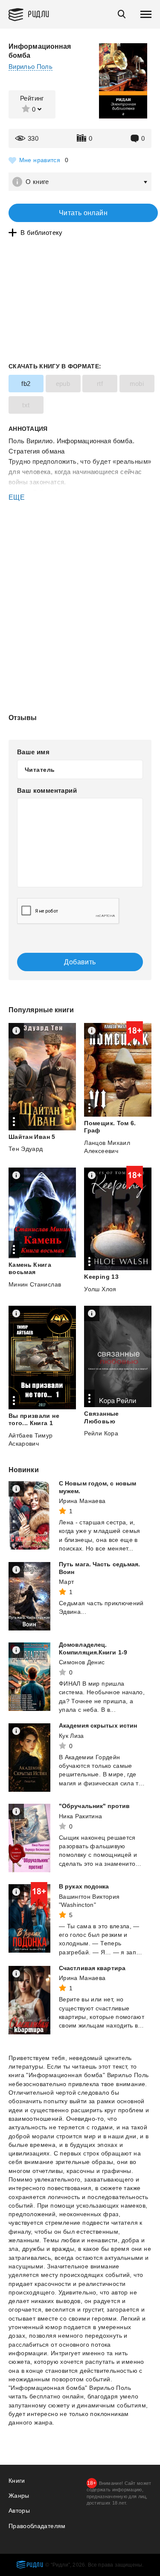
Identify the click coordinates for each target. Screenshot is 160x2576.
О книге (37, 182)
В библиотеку (42, 233)
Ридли (39, 13)
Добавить (80, 962)
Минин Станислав (35, 1284)
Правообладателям (37, 2526)
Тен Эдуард (26, 1149)
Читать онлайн (83, 213)
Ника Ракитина (81, 1816)
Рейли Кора (101, 1433)
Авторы (19, 2511)
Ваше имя (33, 752)
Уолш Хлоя (100, 1289)
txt (26, 405)
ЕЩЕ (17, 497)
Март (66, 1582)
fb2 (26, 384)
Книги (17, 2481)
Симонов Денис (82, 1662)
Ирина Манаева (82, 1501)
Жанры (19, 2496)
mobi (137, 384)
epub (63, 384)
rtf (100, 384)
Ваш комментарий (47, 790)
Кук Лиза (71, 1736)
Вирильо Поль (31, 67)
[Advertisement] (80, 539)
